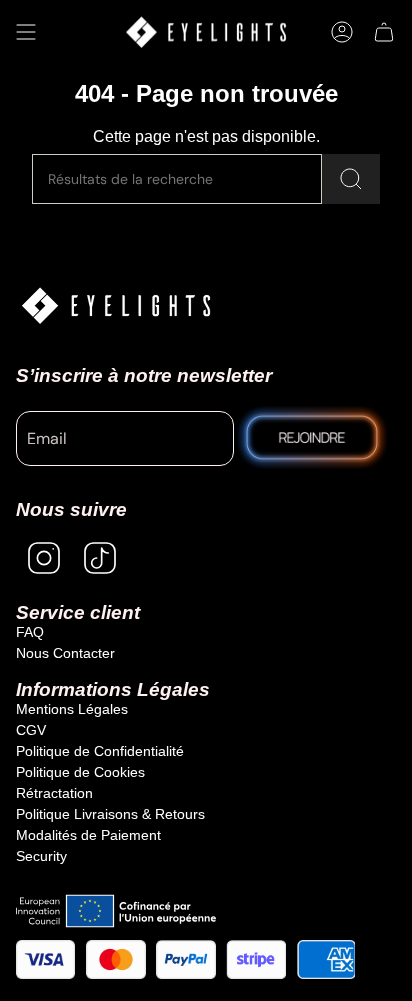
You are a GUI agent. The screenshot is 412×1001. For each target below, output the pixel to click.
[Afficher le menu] (26, 32)
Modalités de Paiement (88, 835)
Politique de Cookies (80, 772)
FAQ (30, 632)
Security (41, 856)
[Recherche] (351, 179)
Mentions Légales (72, 709)
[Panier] (384, 32)
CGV (31, 730)
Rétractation (54, 793)
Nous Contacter (65, 653)
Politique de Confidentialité (100, 751)
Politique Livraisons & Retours (110, 814)
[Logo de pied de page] (116, 305)
